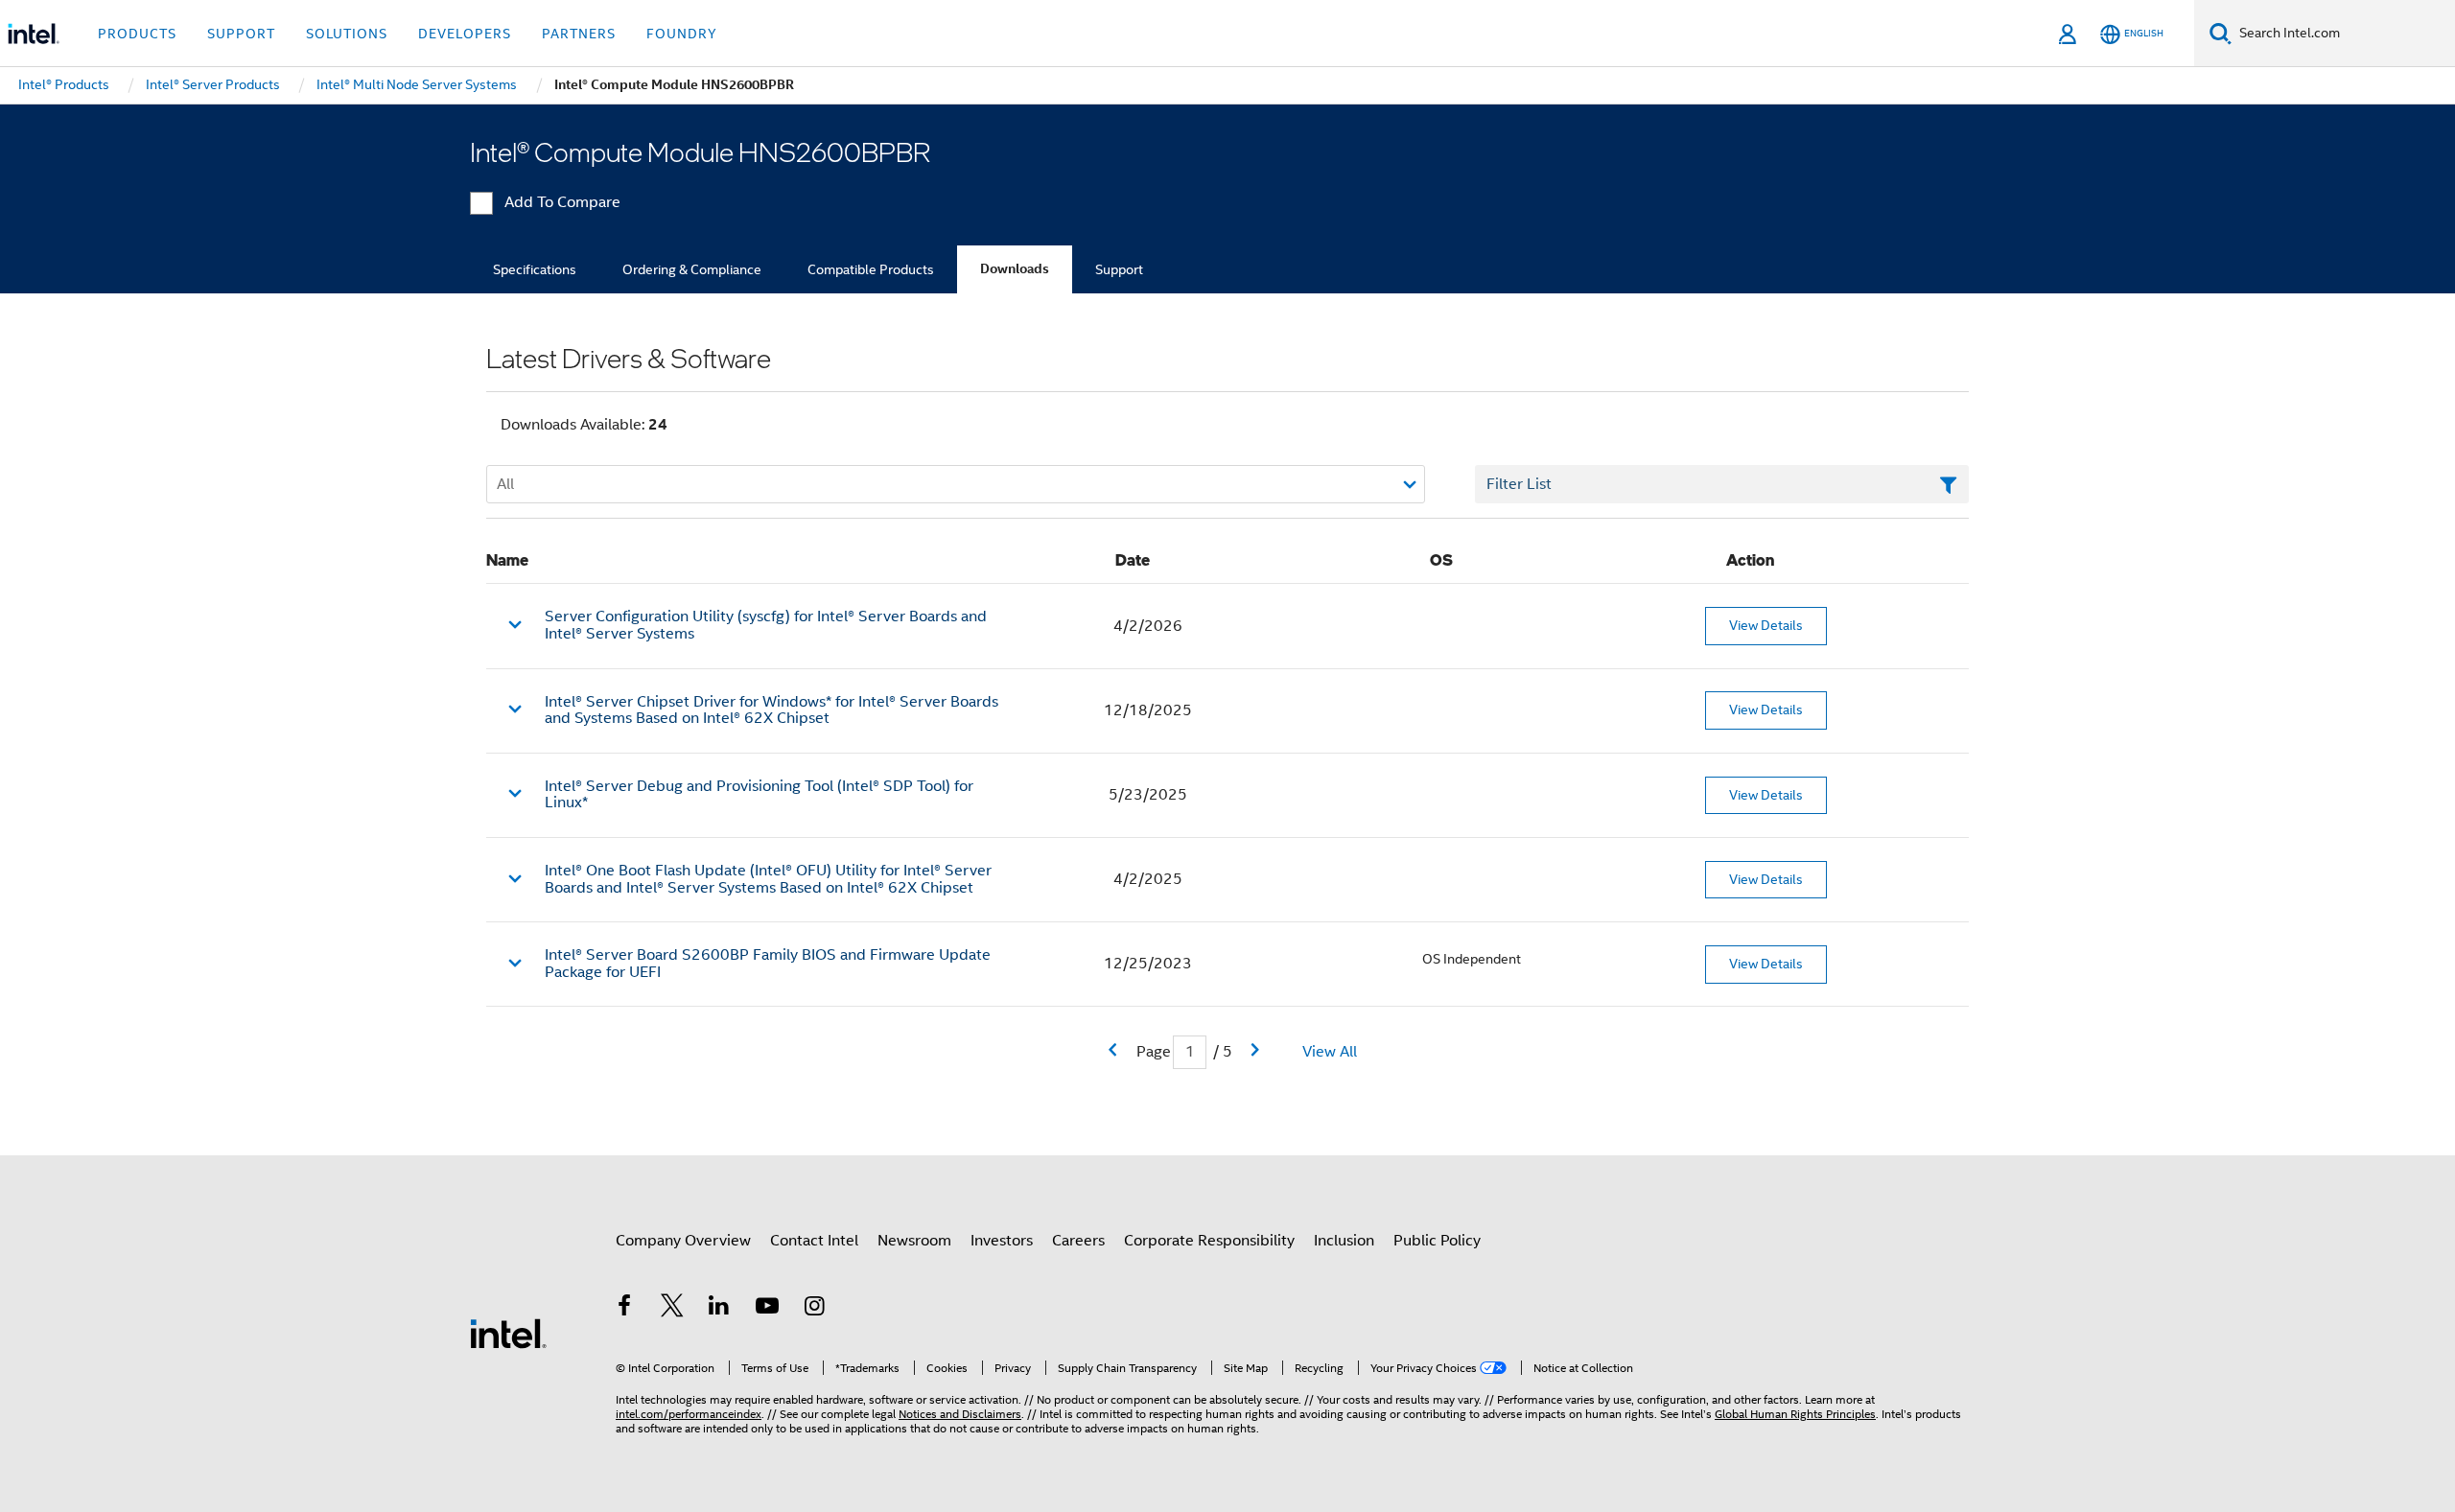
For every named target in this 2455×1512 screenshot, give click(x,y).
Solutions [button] (347, 34)
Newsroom (914, 1241)
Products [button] (137, 34)
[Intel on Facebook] (624, 1309)
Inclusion (1344, 1241)
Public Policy (1437, 1241)
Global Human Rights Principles (1795, 1414)
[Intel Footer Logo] (508, 1333)
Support (1119, 269)
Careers (1078, 1241)
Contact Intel (814, 1241)
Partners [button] (579, 34)
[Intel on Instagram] (814, 1309)
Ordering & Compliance (692, 269)
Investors (1002, 1241)
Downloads (1015, 269)
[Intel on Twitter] (672, 1309)
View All (1330, 1052)
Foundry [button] (682, 34)
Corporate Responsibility (1209, 1241)
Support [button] (241, 34)
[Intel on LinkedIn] (719, 1309)
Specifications (535, 269)
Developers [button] (465, 34)
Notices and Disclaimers (960, 1414)
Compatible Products (871, 269)
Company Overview (683, 1241)
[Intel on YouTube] (767, 1309)
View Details (1766, 625)
